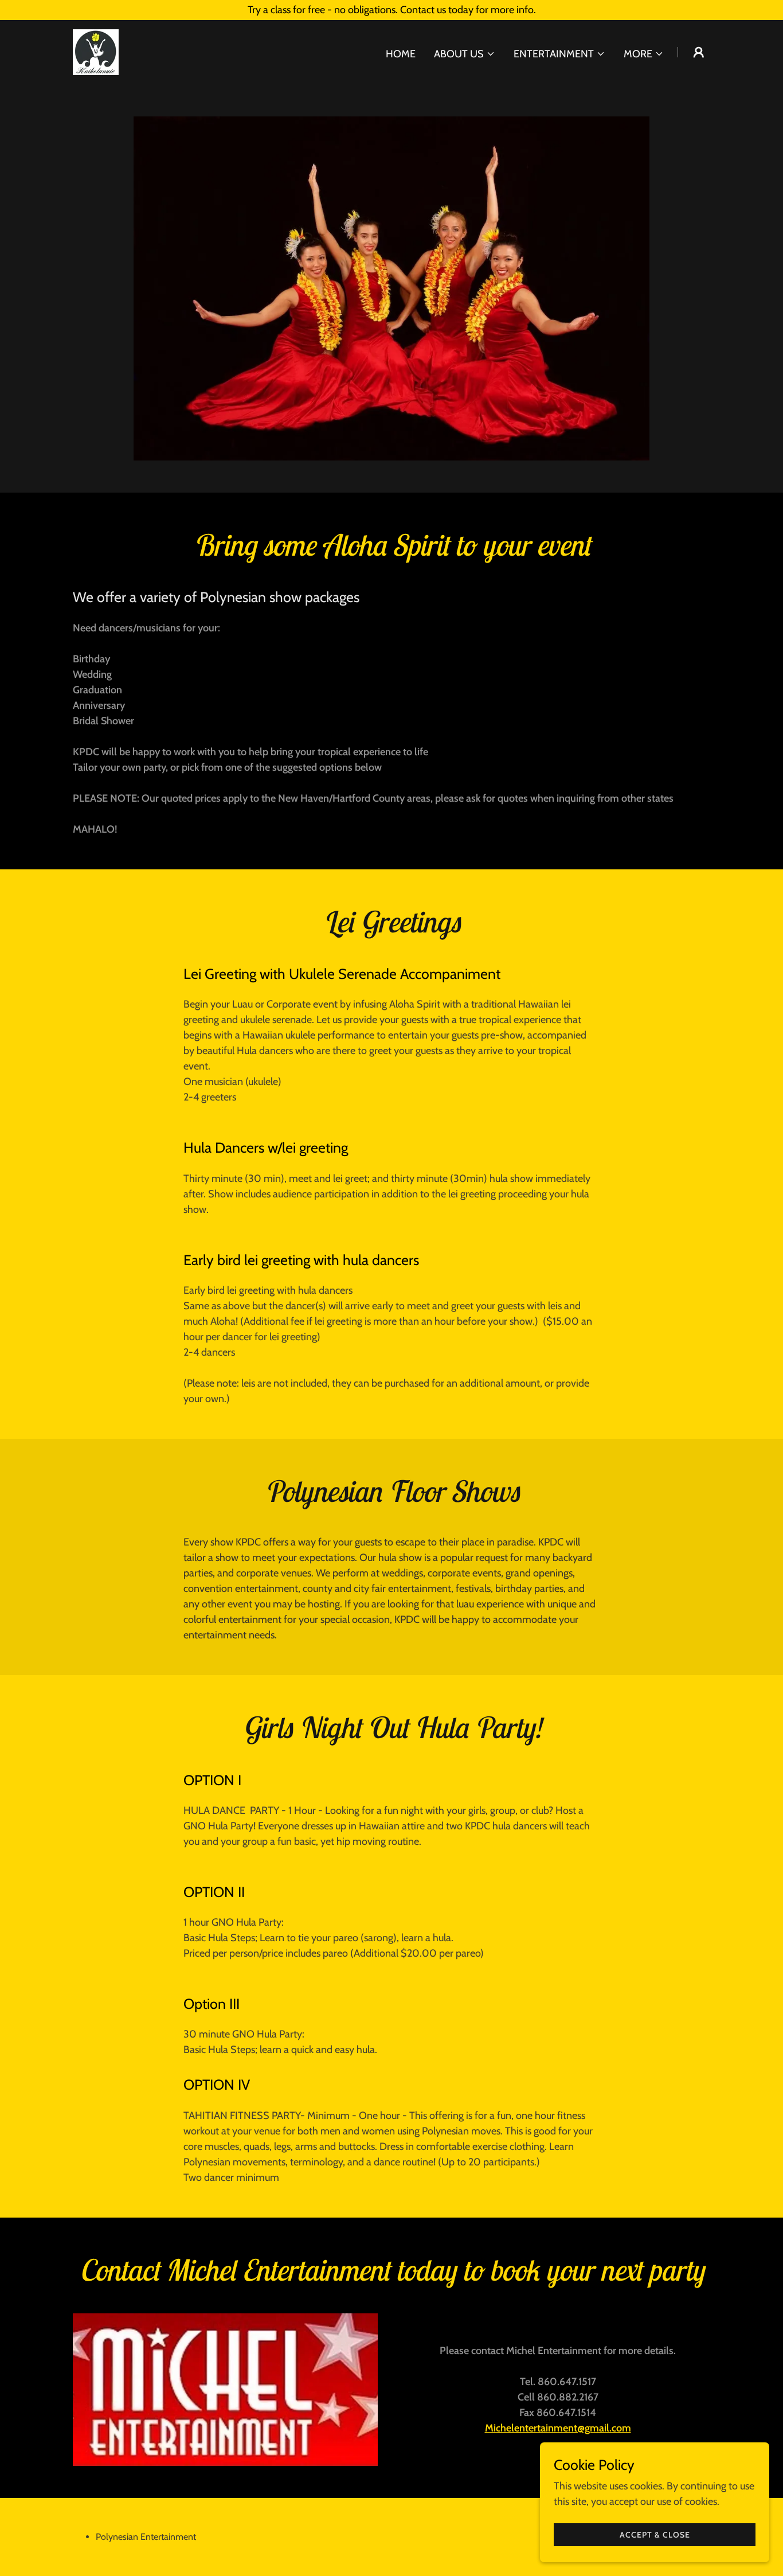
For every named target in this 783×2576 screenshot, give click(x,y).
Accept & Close (655, 2535)
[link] (96, 51)
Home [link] (401, 54)
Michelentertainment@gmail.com (558, 2428)
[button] (465, 54)
